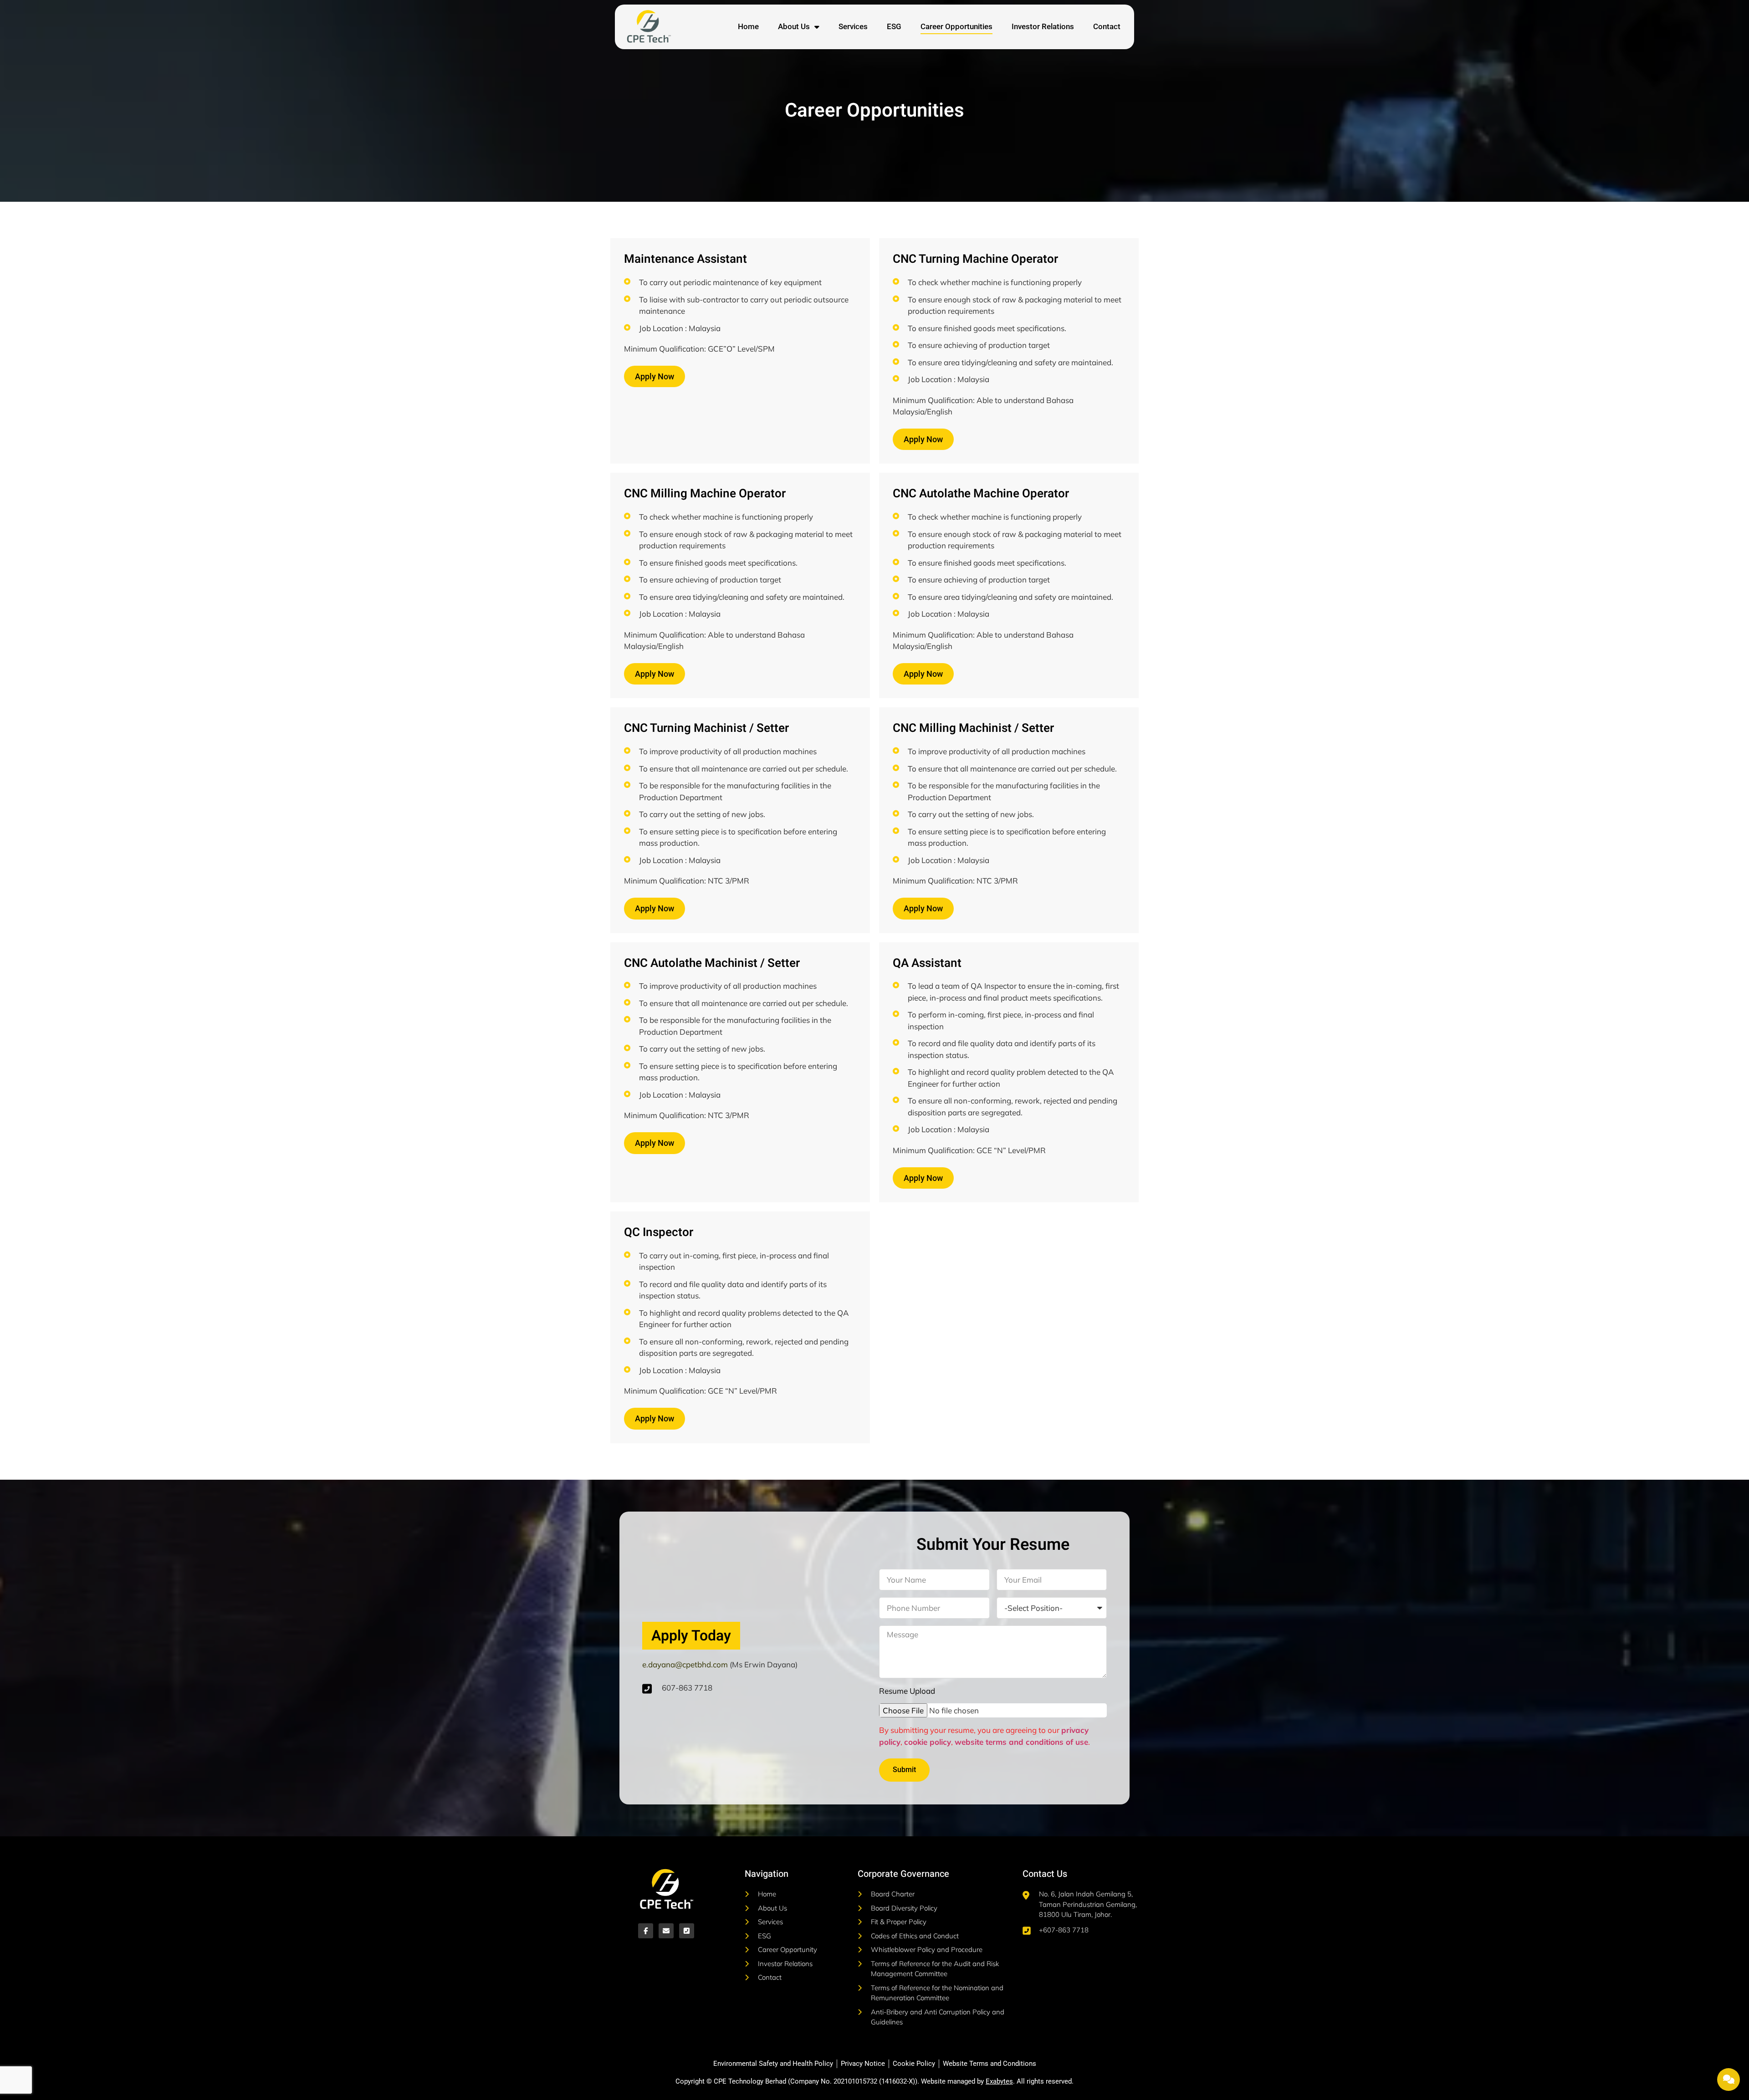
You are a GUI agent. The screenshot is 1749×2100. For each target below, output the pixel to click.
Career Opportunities (956, 26)
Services (853, 26)
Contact (1107, 26)
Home (748, 26)
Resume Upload (907, 1691)
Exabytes (999, 2081)
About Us (794, 26)
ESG (894, 26)
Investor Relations (1043, 26)
